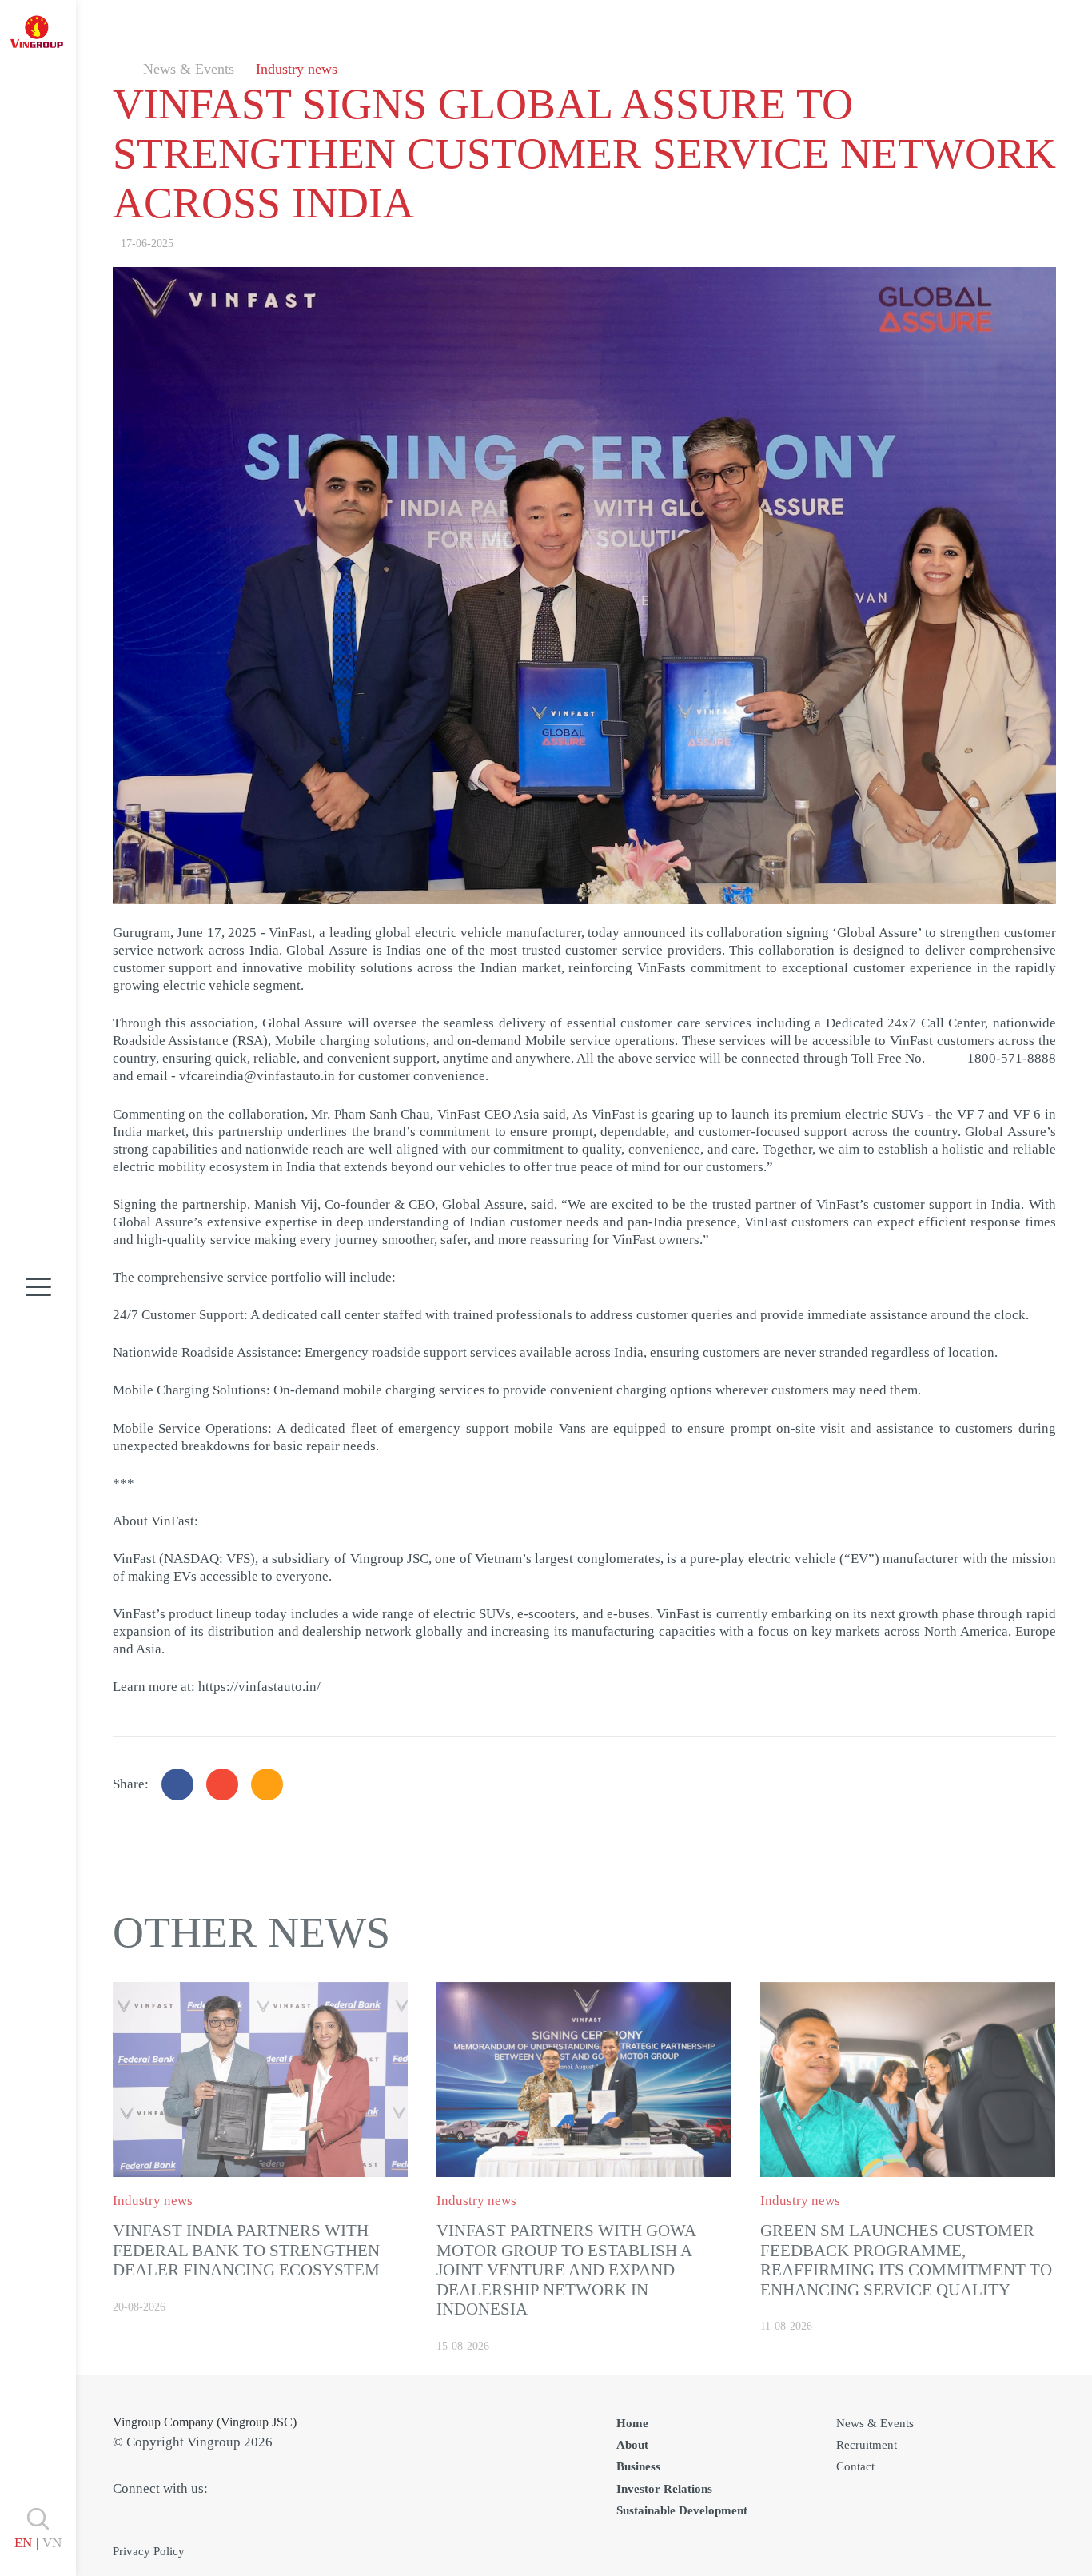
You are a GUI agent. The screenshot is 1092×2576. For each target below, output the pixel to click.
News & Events (189, 69)
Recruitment (867, 2445)
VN (52, 2543)
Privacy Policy (149, 2551)
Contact (855, 2466)
